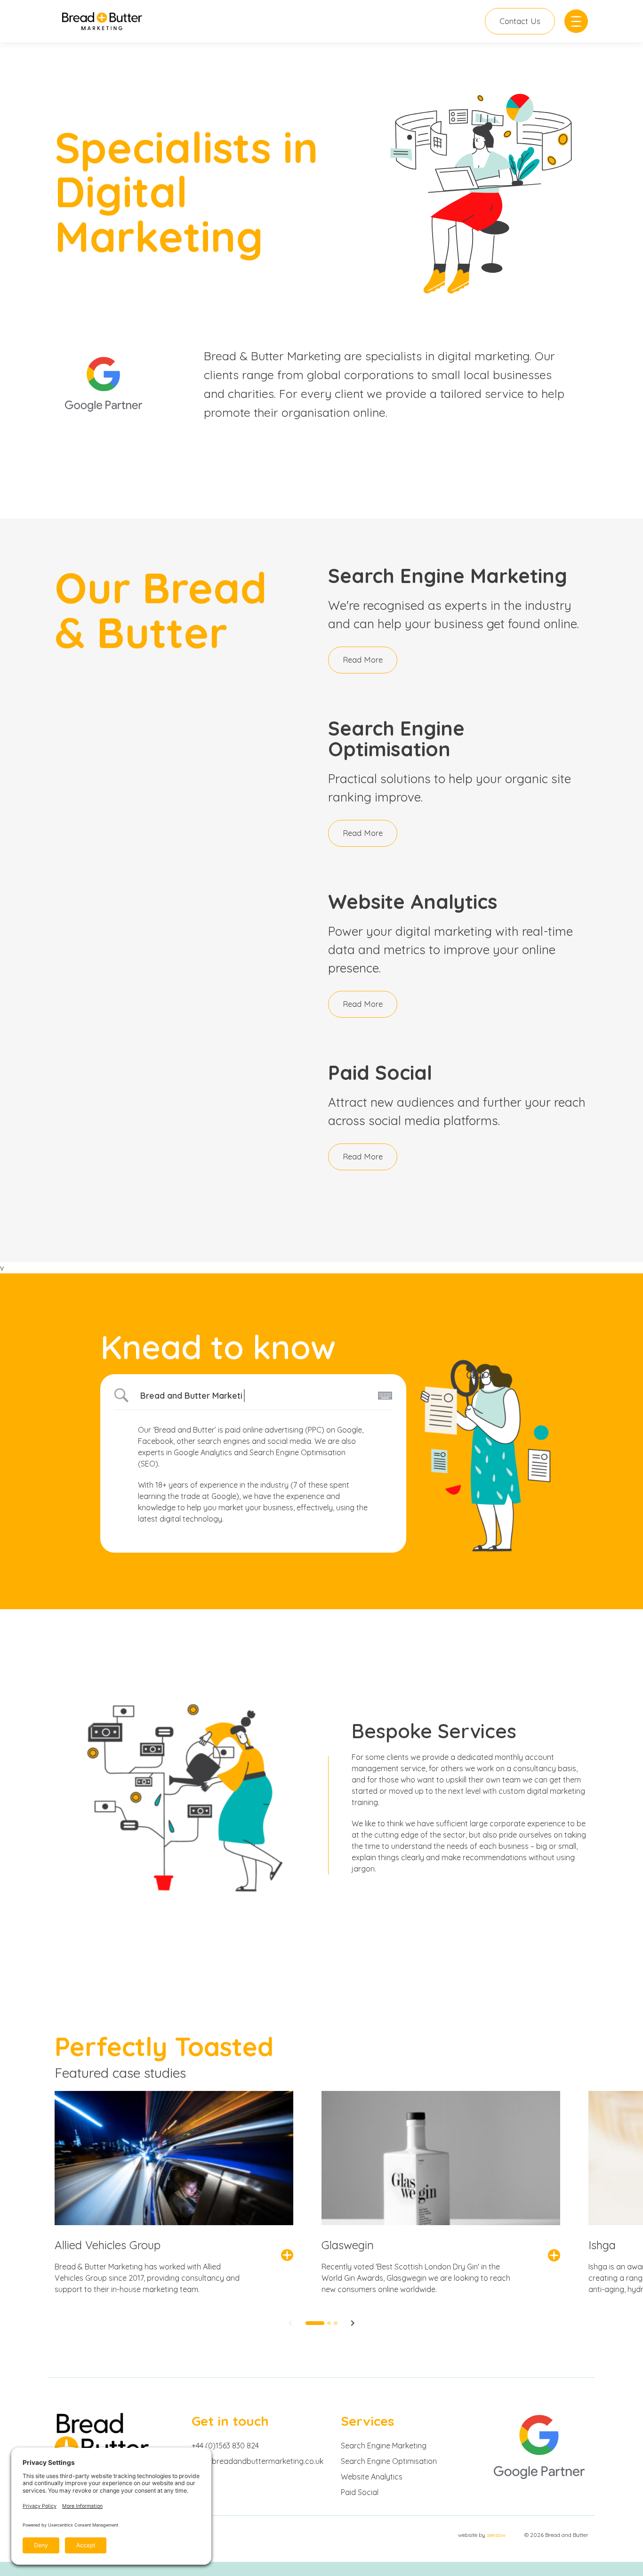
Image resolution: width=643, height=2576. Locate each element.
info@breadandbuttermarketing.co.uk (257, 2461)
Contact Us (520, 21)
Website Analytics (372, 2477)
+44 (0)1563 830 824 (225, 2446)
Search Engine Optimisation (389, 2461)
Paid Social (360, 2492)
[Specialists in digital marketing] (102, 21)
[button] (290, 2325)
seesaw (496, 2535)
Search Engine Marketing (384, 2446)
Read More (363, 660)
